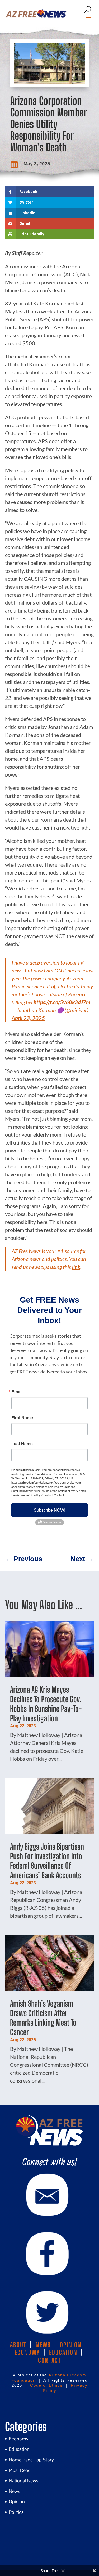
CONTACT (49, 2360)
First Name (22, 1418)
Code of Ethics (46, 2385)
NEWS (43, 2345)
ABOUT (18, 2345)
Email (17, 1392)
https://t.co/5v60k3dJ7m (62, 1002)
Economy (19, 2439)
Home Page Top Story (31, 2460)
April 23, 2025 (28, 1018)
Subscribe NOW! (49, 1510)
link (76, 1267)
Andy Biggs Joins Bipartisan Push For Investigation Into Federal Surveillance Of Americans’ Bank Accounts (47, 1861)
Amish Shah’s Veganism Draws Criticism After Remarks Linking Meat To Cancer (43, 2018)
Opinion (17, 2501)
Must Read (20, 2470)
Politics (16, 2512)
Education (19, 2449)
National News (23, 2481)
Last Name (22, 1444)
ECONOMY (27, 2352)
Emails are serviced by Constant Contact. (38, 1495)
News (14, 2491)
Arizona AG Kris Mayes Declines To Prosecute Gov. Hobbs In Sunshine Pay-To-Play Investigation (46, 1704)
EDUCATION (63, 2352)
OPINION (71, 2345)
